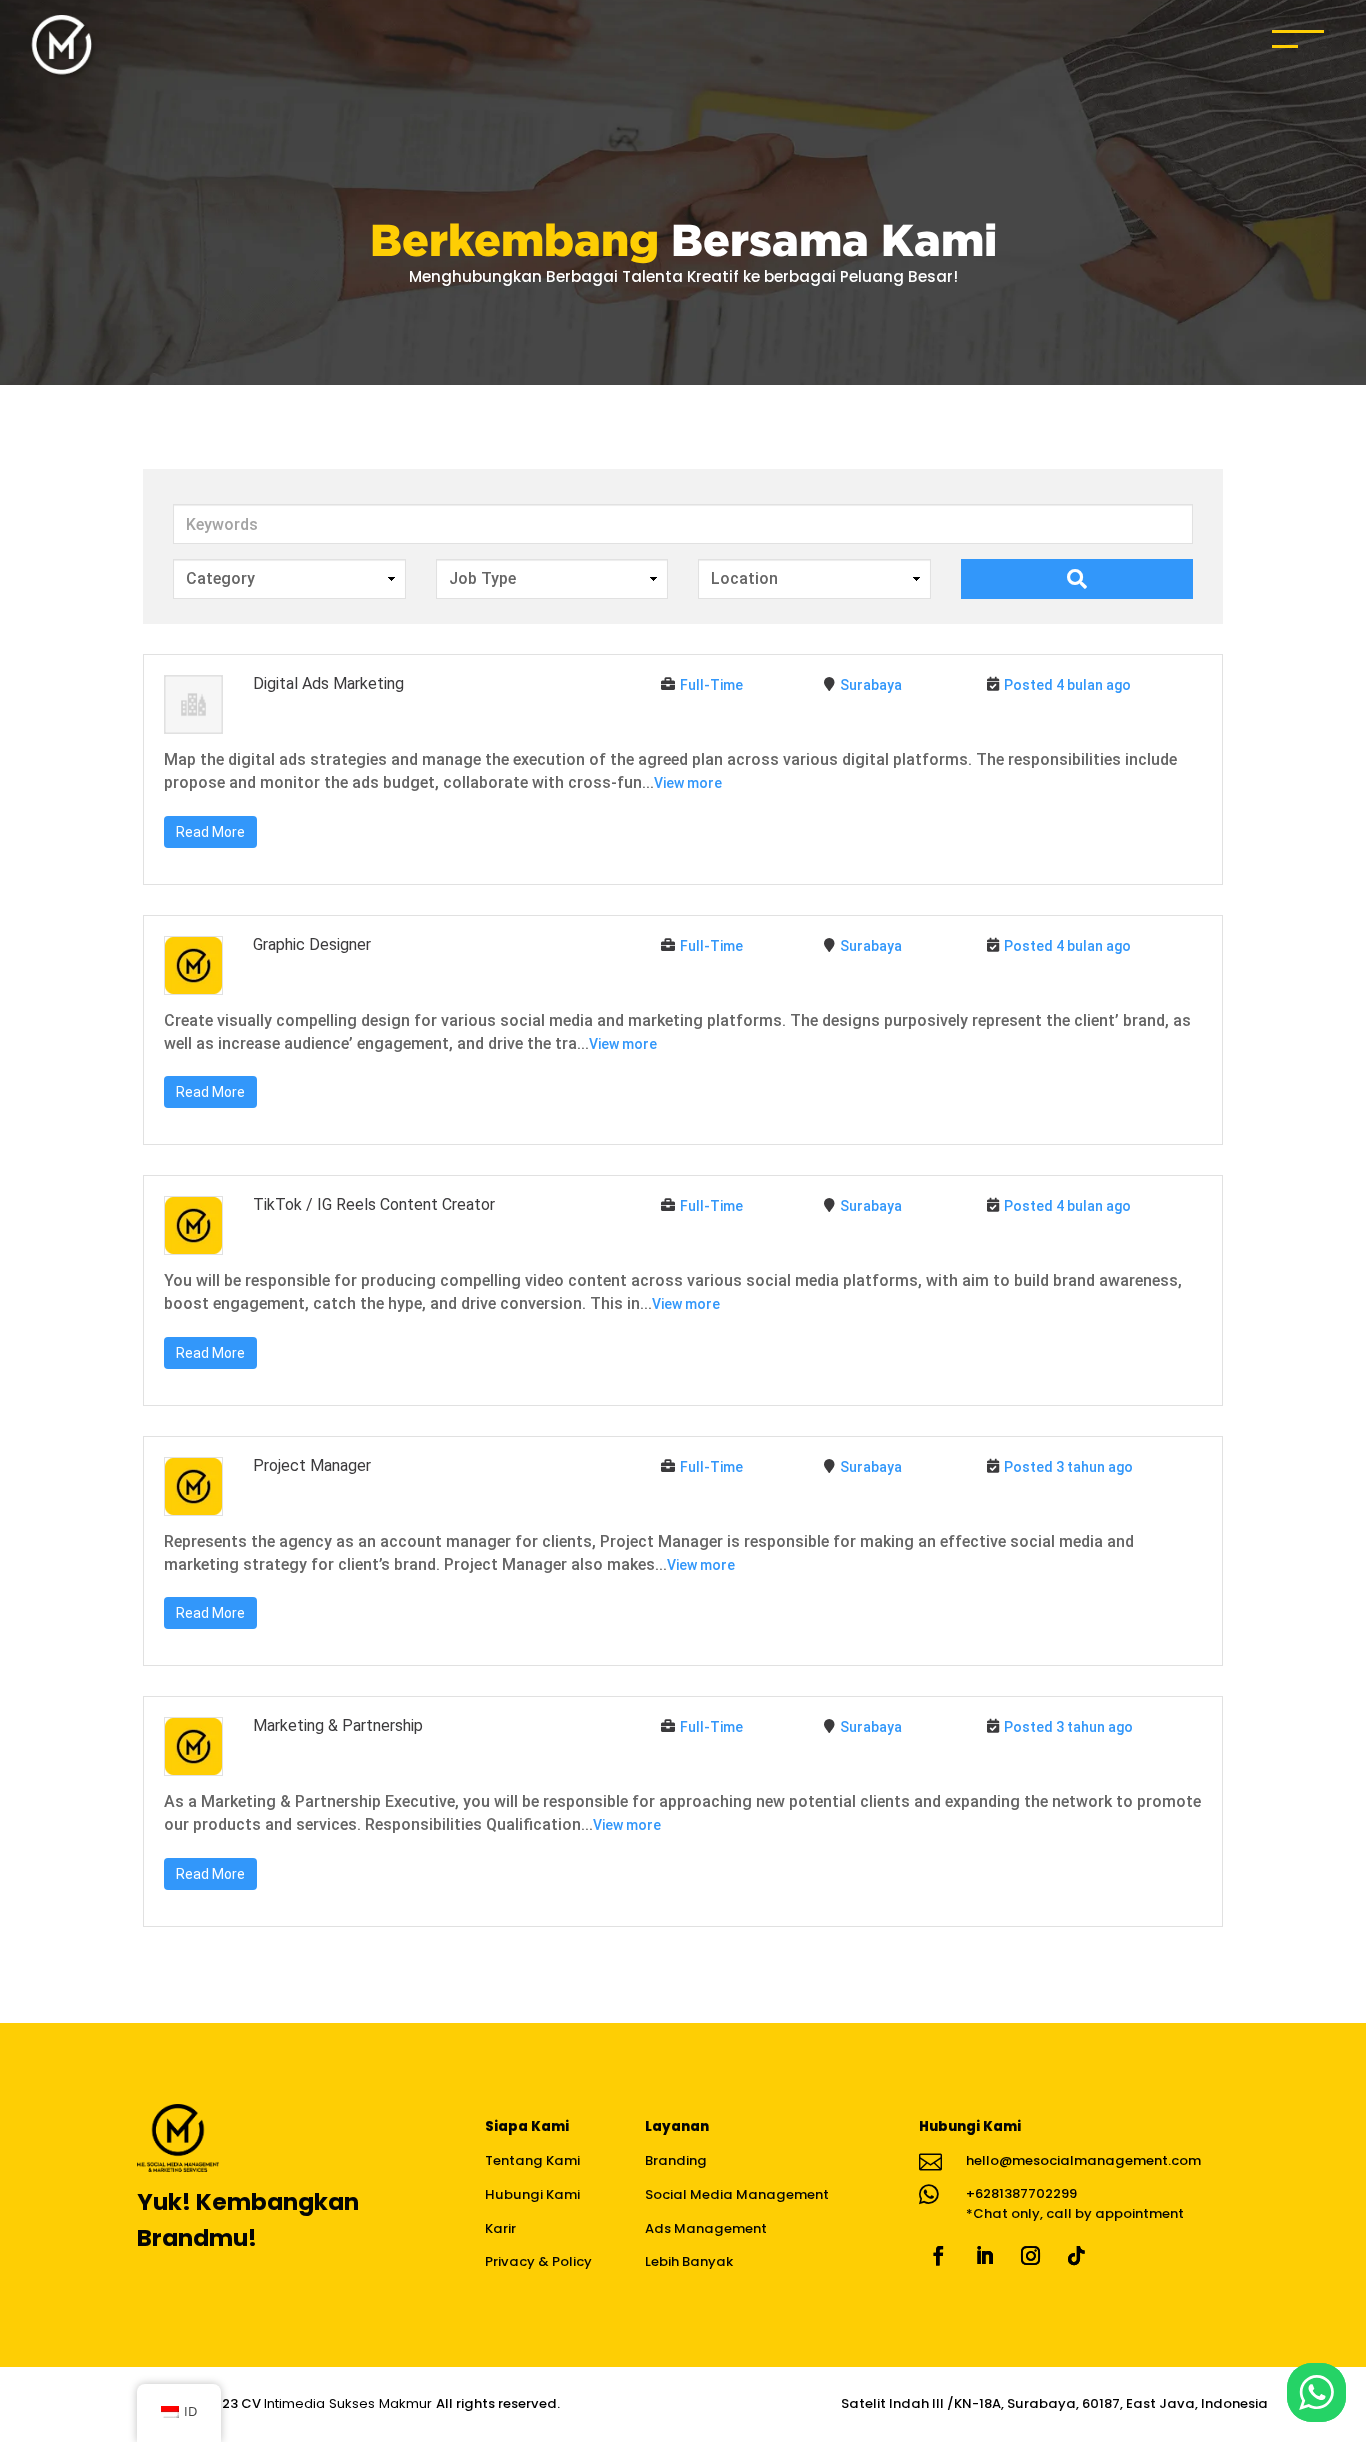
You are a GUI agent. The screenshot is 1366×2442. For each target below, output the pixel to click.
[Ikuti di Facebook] (938, 2256)
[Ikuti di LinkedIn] (984, 2256)
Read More (210, 832)
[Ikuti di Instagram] (1030, 2256)
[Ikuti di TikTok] (1076, 2256)
